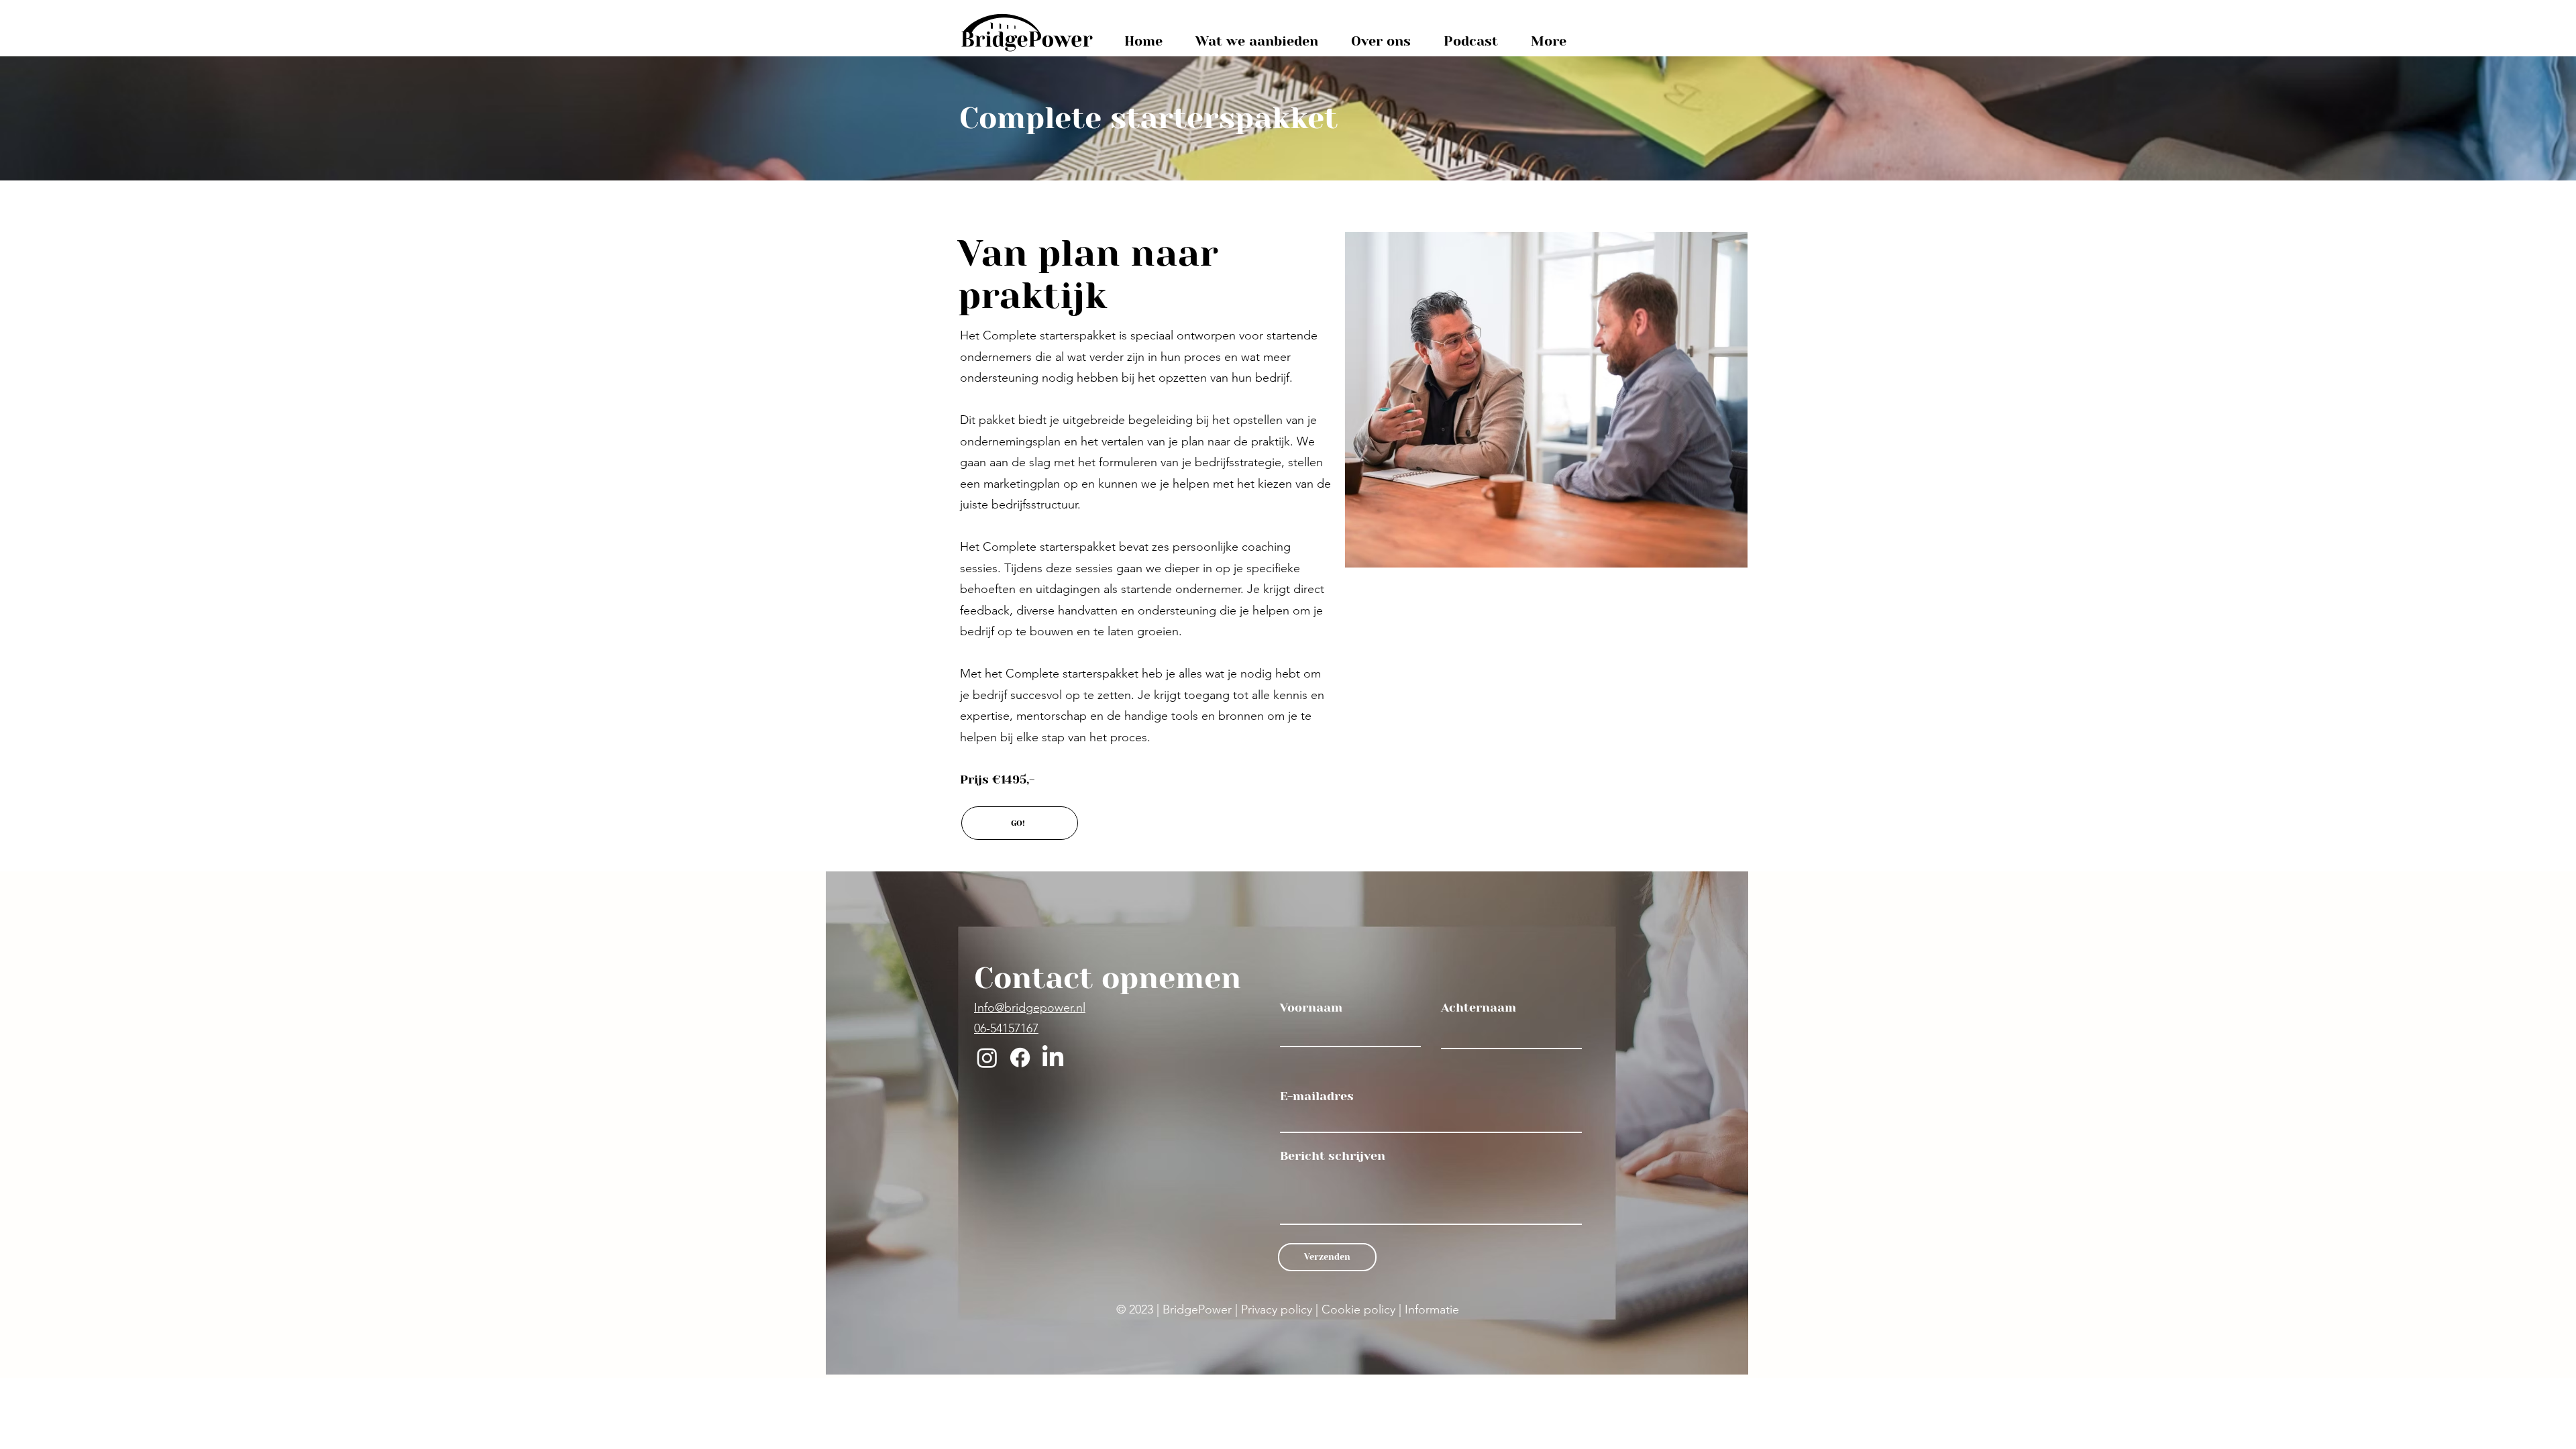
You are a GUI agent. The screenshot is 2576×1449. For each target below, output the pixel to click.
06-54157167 (1006, 1028)
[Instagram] (987, 1058)
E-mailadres (1317, 1096)
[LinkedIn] (1053, 1058)
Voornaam (1311, 1008)
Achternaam (1479, 1008)
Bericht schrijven (1333, 1156)
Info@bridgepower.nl (1030, 1008)
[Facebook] (1020, 1058)
